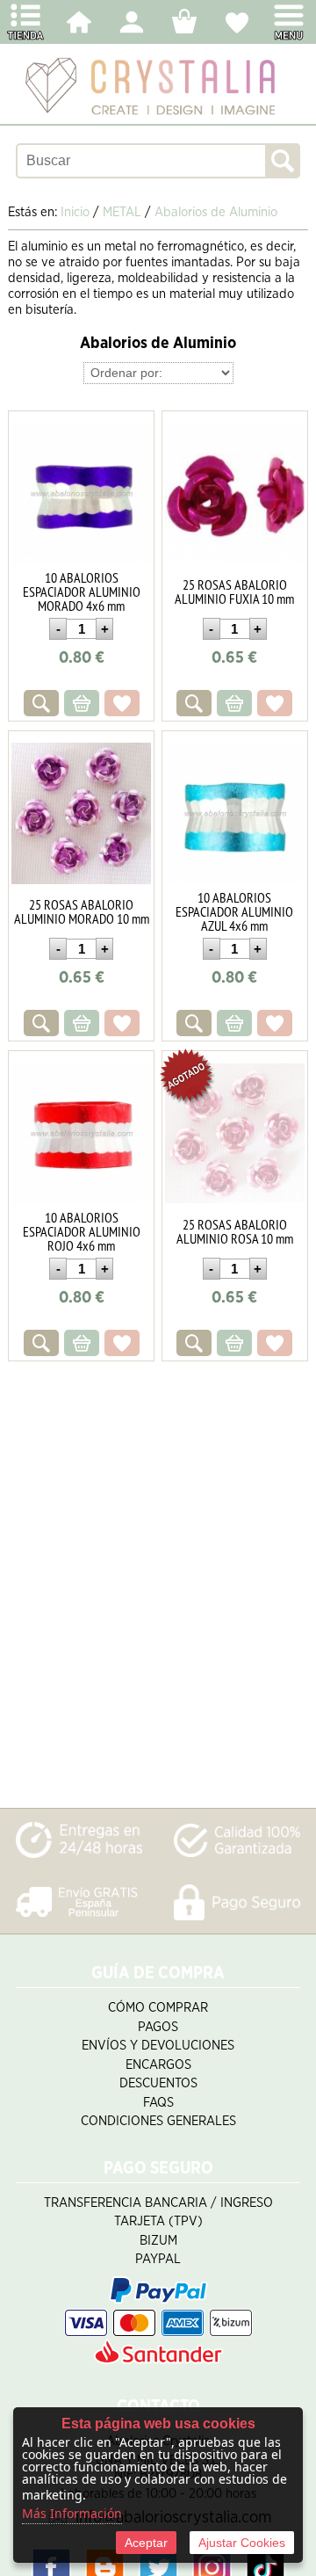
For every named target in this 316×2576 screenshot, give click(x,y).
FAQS (158, 2103)
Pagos (158, 2027)
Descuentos (158, 2083)
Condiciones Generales (158, 2121)
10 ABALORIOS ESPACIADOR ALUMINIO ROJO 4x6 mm (82, 1231)
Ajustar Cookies (242, 2543)
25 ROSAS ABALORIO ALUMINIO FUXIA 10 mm (234, 591)
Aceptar (146, 2543)
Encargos (158, 2065)
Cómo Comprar (158, 2008)
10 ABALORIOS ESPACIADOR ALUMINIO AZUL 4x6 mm (234, 911)
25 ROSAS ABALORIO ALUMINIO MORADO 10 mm (82, 911)
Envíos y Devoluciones (158, 2046)
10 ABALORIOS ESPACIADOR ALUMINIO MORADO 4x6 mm (82, 591)
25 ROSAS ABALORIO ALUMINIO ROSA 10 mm (235, 1231)
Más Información (72, 2513)
